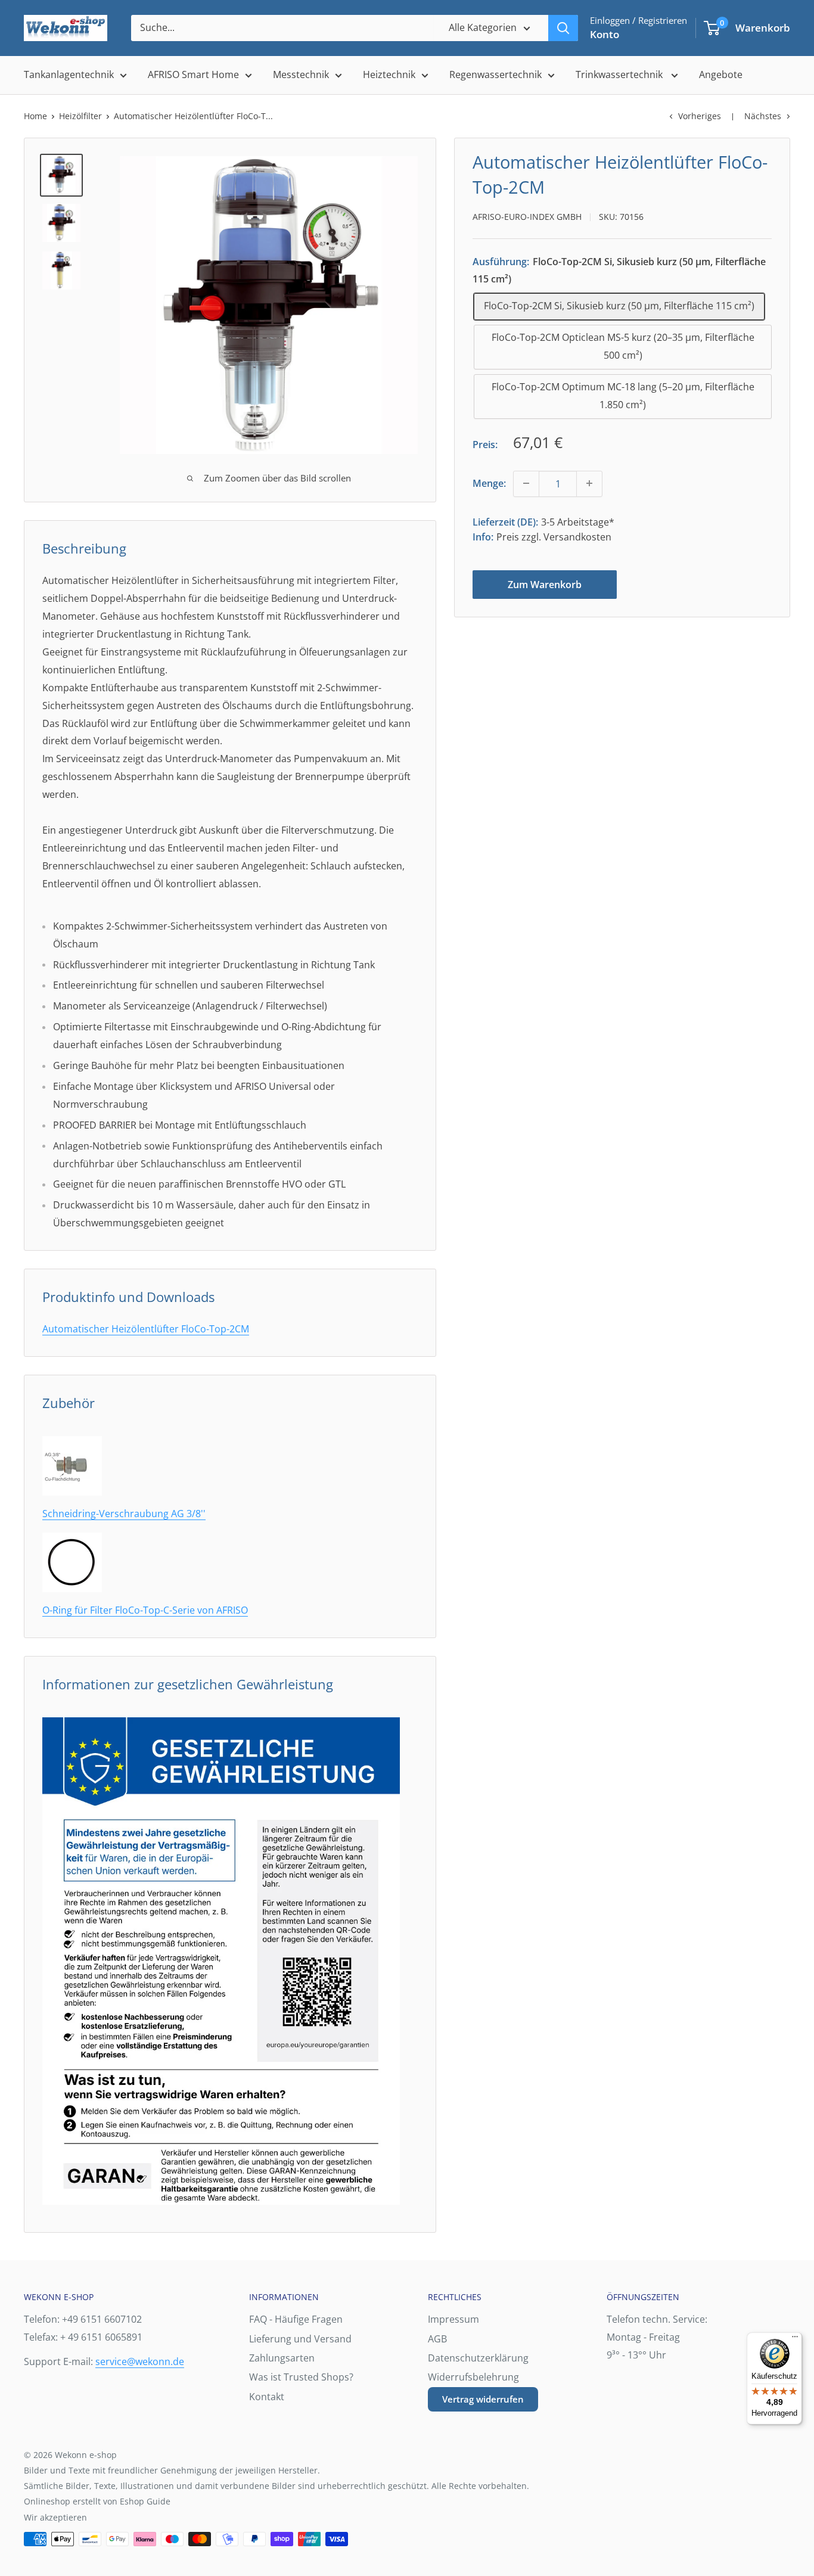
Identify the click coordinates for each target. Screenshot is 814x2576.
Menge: (489, 483)
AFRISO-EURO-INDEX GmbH (527, 217)
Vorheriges (700, 116)
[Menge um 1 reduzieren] (526, 483)
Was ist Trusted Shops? (301, 2377)
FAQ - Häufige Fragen (296, 2319)
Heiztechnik (389, 74)
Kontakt (267, 2397)
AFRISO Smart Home (193, 74)
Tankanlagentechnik (69, 74)
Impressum (453, 2319)
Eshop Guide (145, 2501)
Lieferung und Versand (300, 2339)
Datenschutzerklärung (478, 2358)
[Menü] (795, 2339)
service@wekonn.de (140, 2361)
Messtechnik (301, 74)
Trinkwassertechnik (620, 74)
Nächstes (763, 116)
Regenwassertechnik (495, 74)
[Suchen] (563, 28)
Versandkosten (577, 536)
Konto (605, 34)
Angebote (721, 74)
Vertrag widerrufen (483, 2399)
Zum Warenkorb (545, 584)
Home (35, 116)
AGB (437, 2339)
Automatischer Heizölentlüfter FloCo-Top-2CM (146, 1329)
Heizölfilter (80, 116)
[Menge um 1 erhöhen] (589, 483)
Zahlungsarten (282, 2358)
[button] (712, 28)
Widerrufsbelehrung (473, 2377)
